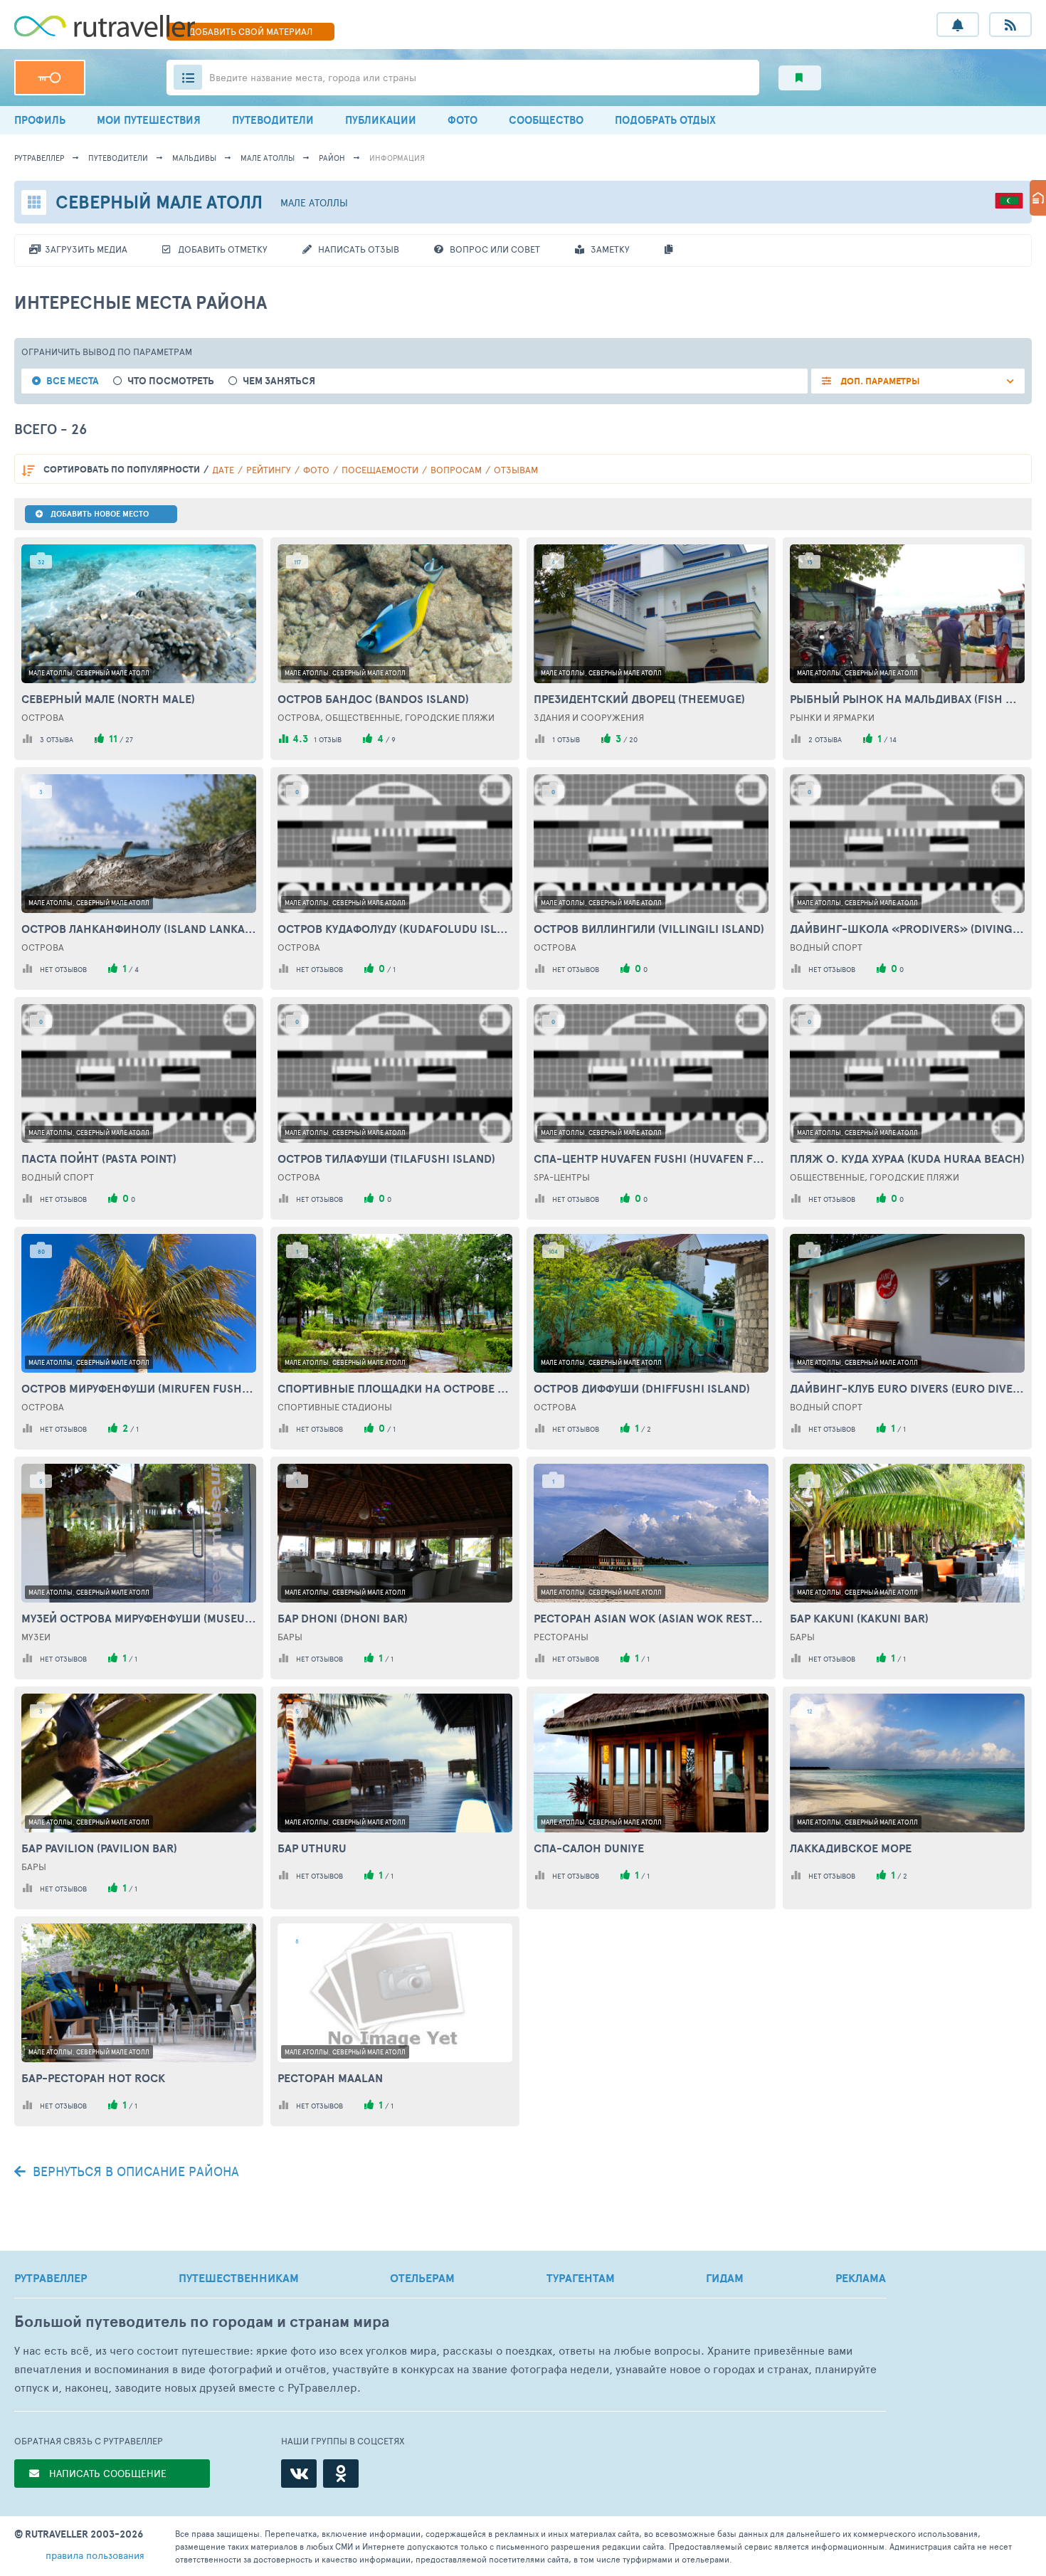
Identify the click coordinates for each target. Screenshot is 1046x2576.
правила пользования (95, 2555)
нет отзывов (63, 969)
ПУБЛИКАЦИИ (381, 120)
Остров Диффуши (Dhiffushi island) (642, 1388)
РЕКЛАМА (861, 2278)
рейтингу (269, 470)
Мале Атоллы (268, 158)
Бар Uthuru (312, 1848)
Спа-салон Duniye (589, 1848)
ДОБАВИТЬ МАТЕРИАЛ (250, 31)
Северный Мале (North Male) (108, 699)
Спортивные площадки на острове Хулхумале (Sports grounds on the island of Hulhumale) (395, 1388)
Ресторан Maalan (330, 2078)
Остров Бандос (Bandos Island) (373, 699)
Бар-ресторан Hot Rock (93, 2078)
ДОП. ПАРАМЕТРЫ (879, 381)
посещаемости (380, 470)
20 (633, 739)
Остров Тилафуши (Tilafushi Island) (386, 1158)
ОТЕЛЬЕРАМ (422, 2278)
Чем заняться (279, 381)
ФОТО (463, 120)
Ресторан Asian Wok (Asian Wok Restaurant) (651, 1618)
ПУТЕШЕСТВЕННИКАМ (239, 2278)
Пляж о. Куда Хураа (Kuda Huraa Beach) (907, 1158)
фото (316, 470)
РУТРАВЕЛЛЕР (51, 2278)
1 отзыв (328, 739)
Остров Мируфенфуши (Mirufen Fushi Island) (139, 1388)
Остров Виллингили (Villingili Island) (649, 929)
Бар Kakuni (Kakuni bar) (859, 1618)
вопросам (456, 470)
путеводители (118, 158)
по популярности (122, 469)
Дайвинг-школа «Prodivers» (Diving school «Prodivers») (907, 929)
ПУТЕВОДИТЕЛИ (273, 120)
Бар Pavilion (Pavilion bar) (99, 1848)
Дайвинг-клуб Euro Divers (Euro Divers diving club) (907, 1388)
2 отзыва (825, 739)
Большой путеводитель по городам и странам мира (202, 2322)
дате (223, 470)
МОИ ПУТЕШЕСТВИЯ (149, 120)
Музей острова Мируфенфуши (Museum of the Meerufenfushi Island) (139, 1618)
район (332, 158)
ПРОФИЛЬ (40, 120)
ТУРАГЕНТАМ (581, 2278)
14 (893, 739)
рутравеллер (39, 158)
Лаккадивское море (851, 1848)
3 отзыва (57, 739)
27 (129, 739)
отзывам (516, 470)
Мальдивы (194, 158)
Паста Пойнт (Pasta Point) (99, 1158)
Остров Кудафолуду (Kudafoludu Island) (395, 929)
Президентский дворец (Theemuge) (639, 699)
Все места (73, 381)
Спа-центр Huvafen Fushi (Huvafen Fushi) (651, 1158)
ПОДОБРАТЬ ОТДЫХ (665, 120)
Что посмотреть (171, 381)
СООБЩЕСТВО (546, 120)
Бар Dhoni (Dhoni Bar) (343, 1618)
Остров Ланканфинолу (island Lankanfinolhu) (139, 929)
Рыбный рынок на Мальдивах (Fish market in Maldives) (907, 699)
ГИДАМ (725, 2278)
